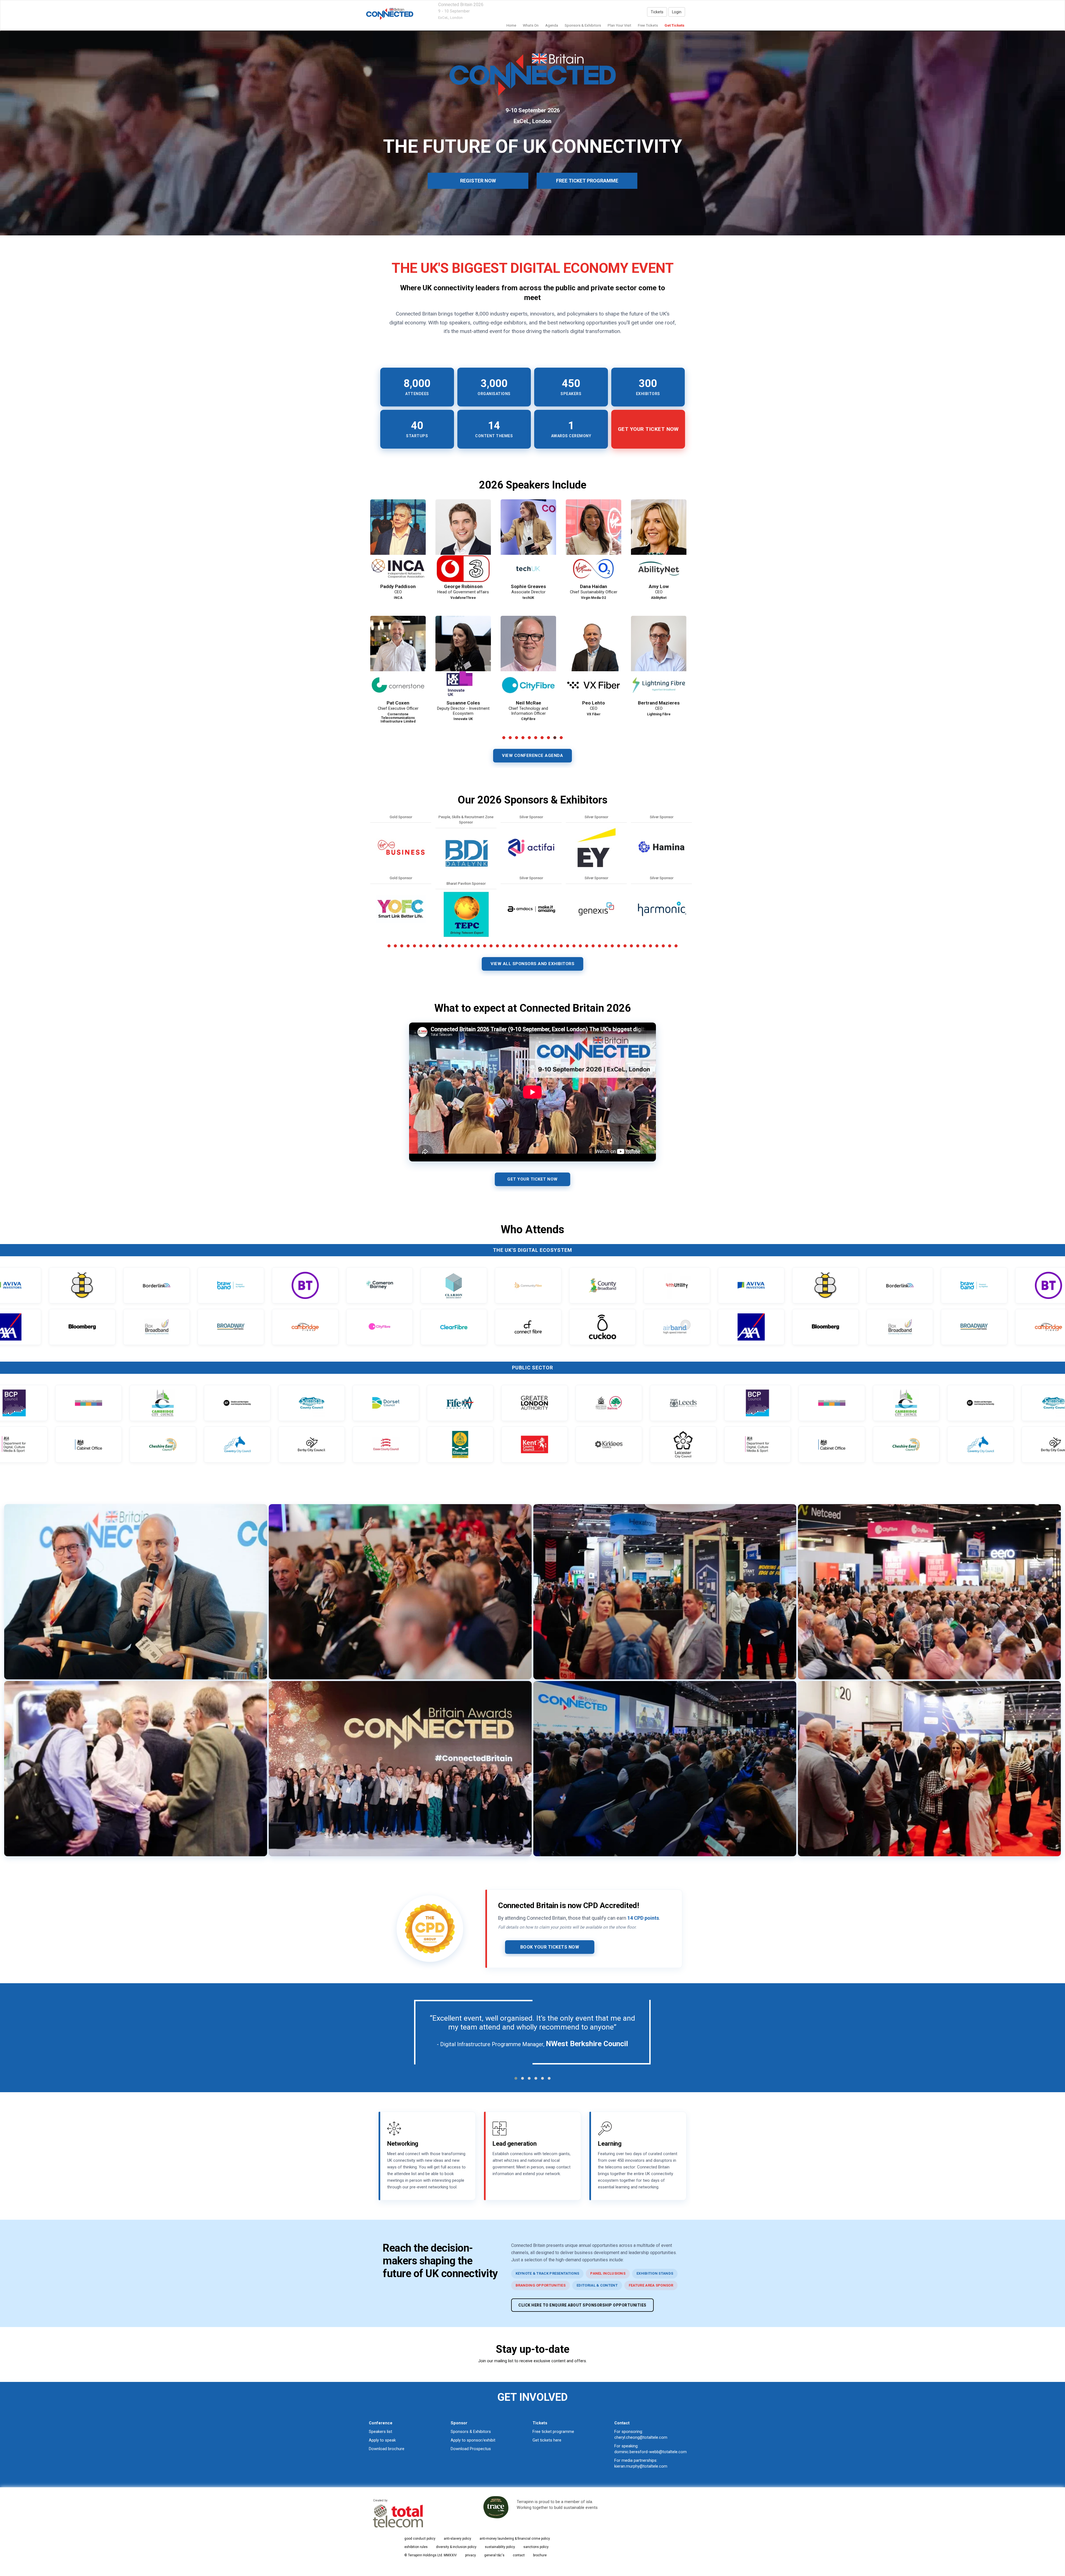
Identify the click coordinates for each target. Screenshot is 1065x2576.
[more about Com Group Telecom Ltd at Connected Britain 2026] (531, 909)
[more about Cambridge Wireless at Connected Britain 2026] (401, 909)
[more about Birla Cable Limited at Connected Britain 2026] (401, 848)
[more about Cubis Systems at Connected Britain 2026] (661, 848)
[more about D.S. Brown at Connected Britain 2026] (661, 909)
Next (696, 632)
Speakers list (381, 2432)
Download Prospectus (471, 2449)
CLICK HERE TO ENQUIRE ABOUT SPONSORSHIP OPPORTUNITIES (582, 2305)
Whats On (531, 25)
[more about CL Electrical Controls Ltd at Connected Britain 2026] (531, 848)
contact (519, 2555)
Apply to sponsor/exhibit (473, 2440)
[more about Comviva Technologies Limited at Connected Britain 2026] (596, 848)
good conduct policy (420, 2539)
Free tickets (648, 25)
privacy (471, 2555)
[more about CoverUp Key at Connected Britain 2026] (596, 909)
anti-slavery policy (457, 2539)
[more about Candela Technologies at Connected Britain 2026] (466, 848)
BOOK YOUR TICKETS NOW (550, 1947)
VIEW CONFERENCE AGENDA (532, 756)
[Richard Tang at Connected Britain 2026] (398, 657)
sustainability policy (500, 2547)
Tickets (657, 12)
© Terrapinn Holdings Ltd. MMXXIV (431, 2555)
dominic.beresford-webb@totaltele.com (651, 2452)
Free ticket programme (553, 2432)
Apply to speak (382, 2440)
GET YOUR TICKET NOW (532, 1179)
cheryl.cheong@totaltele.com (641, 2437)
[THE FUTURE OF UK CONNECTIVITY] (390, 14)
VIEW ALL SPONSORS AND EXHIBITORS (532, 964)
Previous (370, 632)
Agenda (552, 25)
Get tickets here (547, 2440)
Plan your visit (619, 25)
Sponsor (459, 2423)
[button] (516, 2078)
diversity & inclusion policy (456, 2547)
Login (677, 12)
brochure (540, 2555)
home (511, 25)
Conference (381, 2423)
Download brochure (387, 2449)
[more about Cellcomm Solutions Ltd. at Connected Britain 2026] (466, 909)
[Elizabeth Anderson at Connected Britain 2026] (398, 541)
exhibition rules (416, 2547)
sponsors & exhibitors (583, 25)
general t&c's (494, 2555)
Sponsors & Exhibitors (471, 2432)
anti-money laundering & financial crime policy (515, 2539)
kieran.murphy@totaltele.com (641, 2466)
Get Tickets (674, 25)
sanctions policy (536, 2547)
